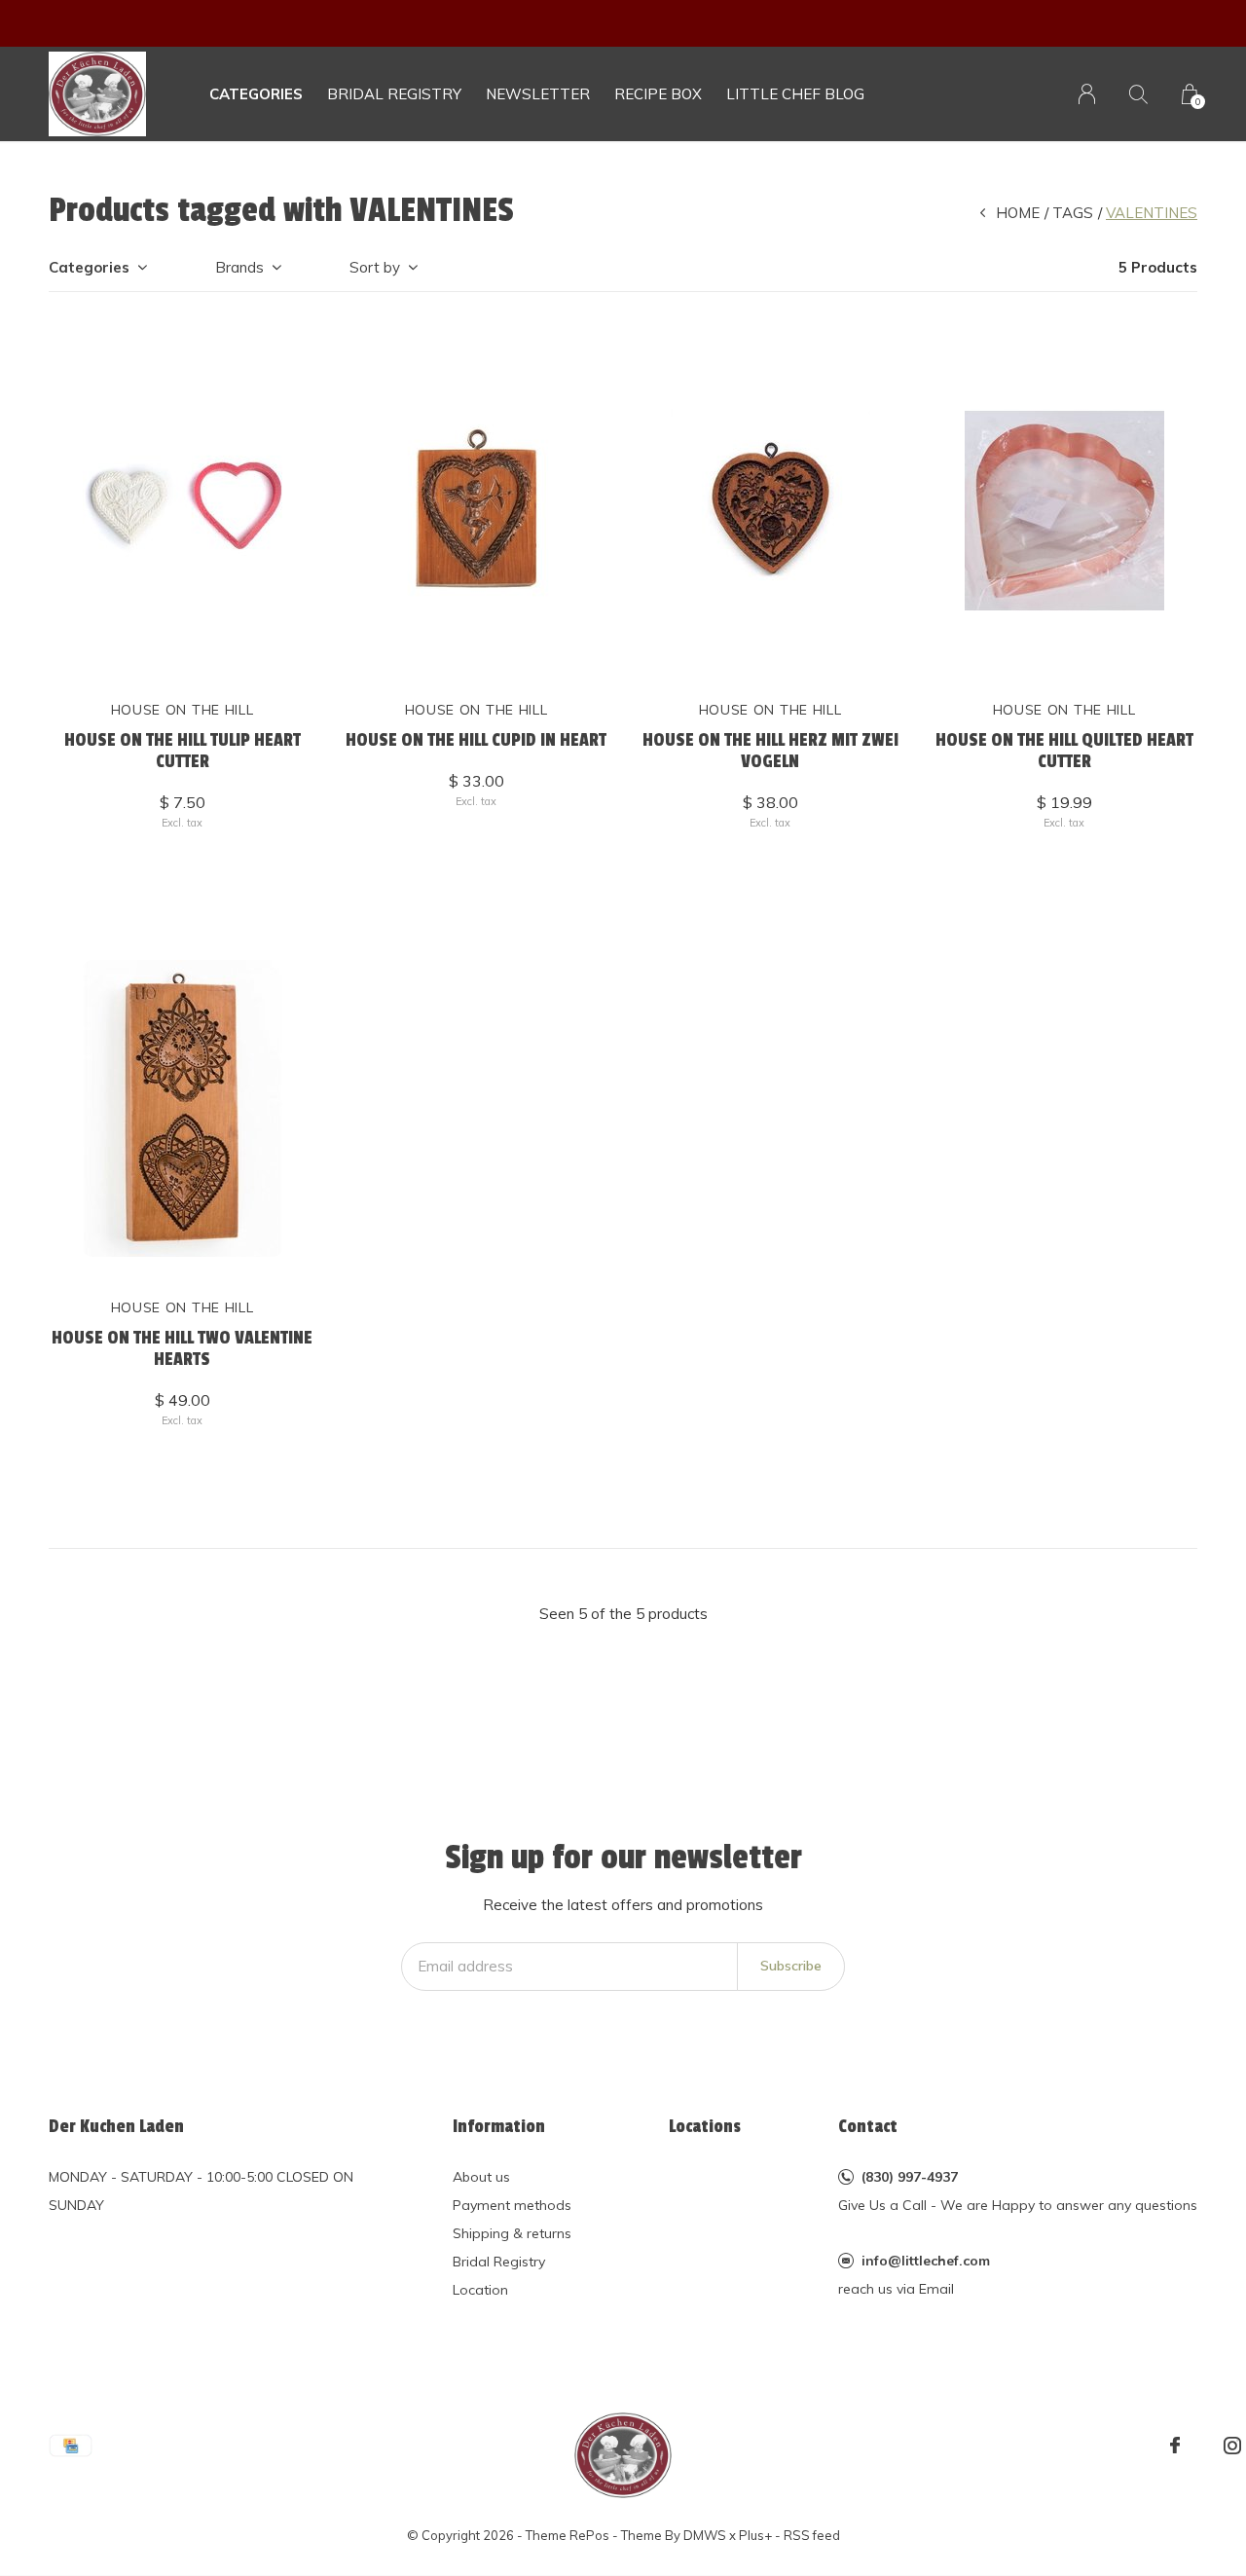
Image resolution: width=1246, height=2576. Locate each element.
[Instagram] (1232, 2446)
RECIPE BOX (658, 94)
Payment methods (512, 2205)
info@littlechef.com (926, 2261)
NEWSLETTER (538, 94)
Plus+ (755, 2535)
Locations (705, 2126)
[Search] (1138, 94)
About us (481, 2177)
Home (1018, 213)
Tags (1073, 213)
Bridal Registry (499, 2262)
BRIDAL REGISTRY (394, 94)
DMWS (705, 2535)
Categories (256, 94)
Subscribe (791, 1966)
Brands (239, 267)
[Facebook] (1175, 2446)
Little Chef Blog (795, 94)
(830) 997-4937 (910, 2177)
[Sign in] (1087, 94)
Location (480, 2290)
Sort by (375, 267)
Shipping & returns (512, 2233)
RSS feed (812, 2535)
